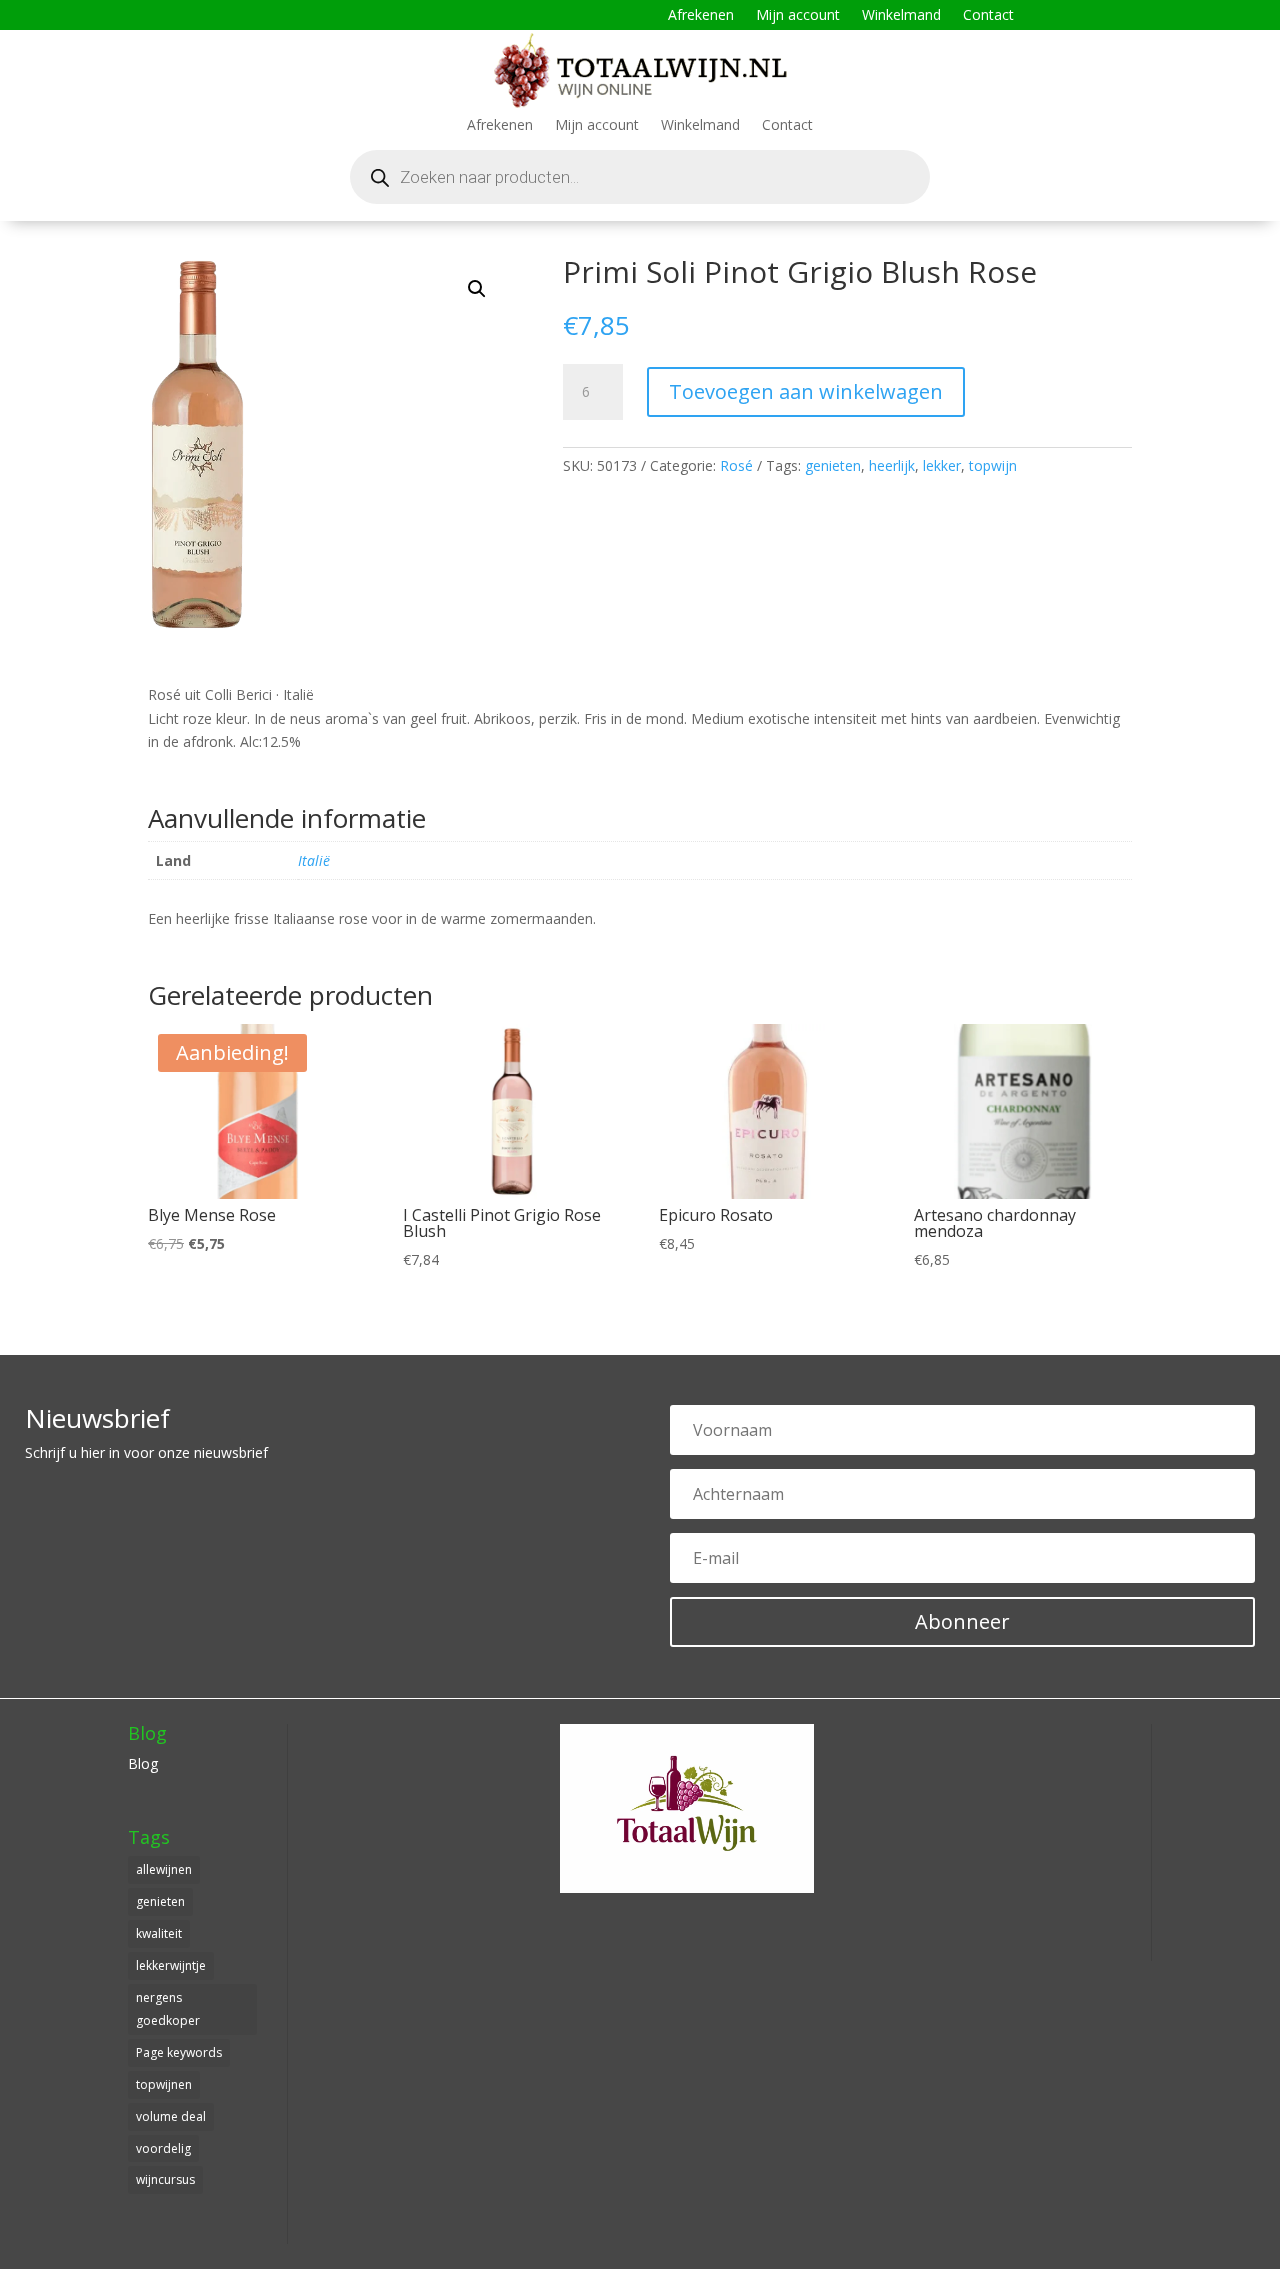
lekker (942, 465)
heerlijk (892, 465)
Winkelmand (901, 16)
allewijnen (164, 1869)
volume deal (171, 2116)
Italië (298, 694)
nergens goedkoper (168, 2009)
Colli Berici (238, 694)
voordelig (163, 2148)
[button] (477, 289)
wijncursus (165, 2179)
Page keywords (179, 2052)
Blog (143, 1763)
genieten (833, 465)
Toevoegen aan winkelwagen (806, 391)
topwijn (993, 465)
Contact (988, 16)
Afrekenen (701, 16)
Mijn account (798, 16)
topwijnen (164, 2084)
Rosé (736, 465)
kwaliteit (159, 1933)
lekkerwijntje (171, 1965)
